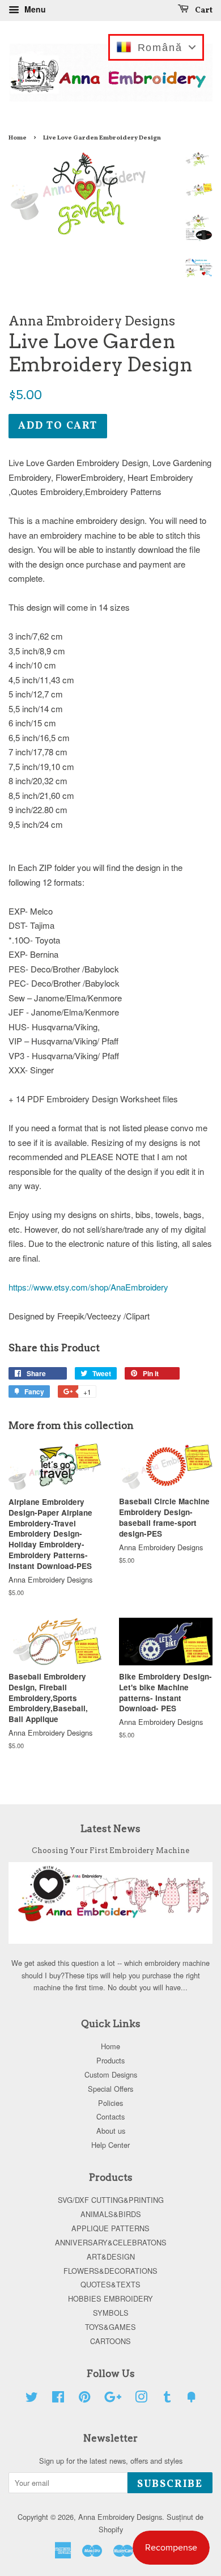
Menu (34, 9)
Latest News (110, 1829)
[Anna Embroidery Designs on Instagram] (141, 2399)
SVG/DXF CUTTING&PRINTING (111, 2200)
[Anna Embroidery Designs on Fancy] (192, 2399)
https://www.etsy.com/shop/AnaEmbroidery (88, 1287)
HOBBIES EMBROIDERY (110, 2298)
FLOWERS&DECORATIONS (110, 2271)
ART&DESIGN (111, 2256)
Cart (203, 10)
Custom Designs (111, 2074)
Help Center (110, 2145)
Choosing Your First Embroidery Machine (110, 1850)
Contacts (110, 2116)
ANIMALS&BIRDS (111, 2214)
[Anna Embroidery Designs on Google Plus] (113, 2399)
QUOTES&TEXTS (110, 2284)
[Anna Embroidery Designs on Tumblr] (167, 2399)
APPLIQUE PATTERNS (110, 2228)
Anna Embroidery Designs (120, 2517)
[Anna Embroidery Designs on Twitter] (32, 2399)
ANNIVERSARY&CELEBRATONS (111, 2242)
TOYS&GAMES (110, 2327)
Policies (110, 2103)
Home (18, 138)
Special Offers (110, 2089)
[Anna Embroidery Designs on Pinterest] (84, 2399)
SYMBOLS (111, 2313)
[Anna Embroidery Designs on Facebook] (58, 2399)
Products (110, 2060)
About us (111, 2131)
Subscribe (170, 2484)
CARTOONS (110, 2341)
